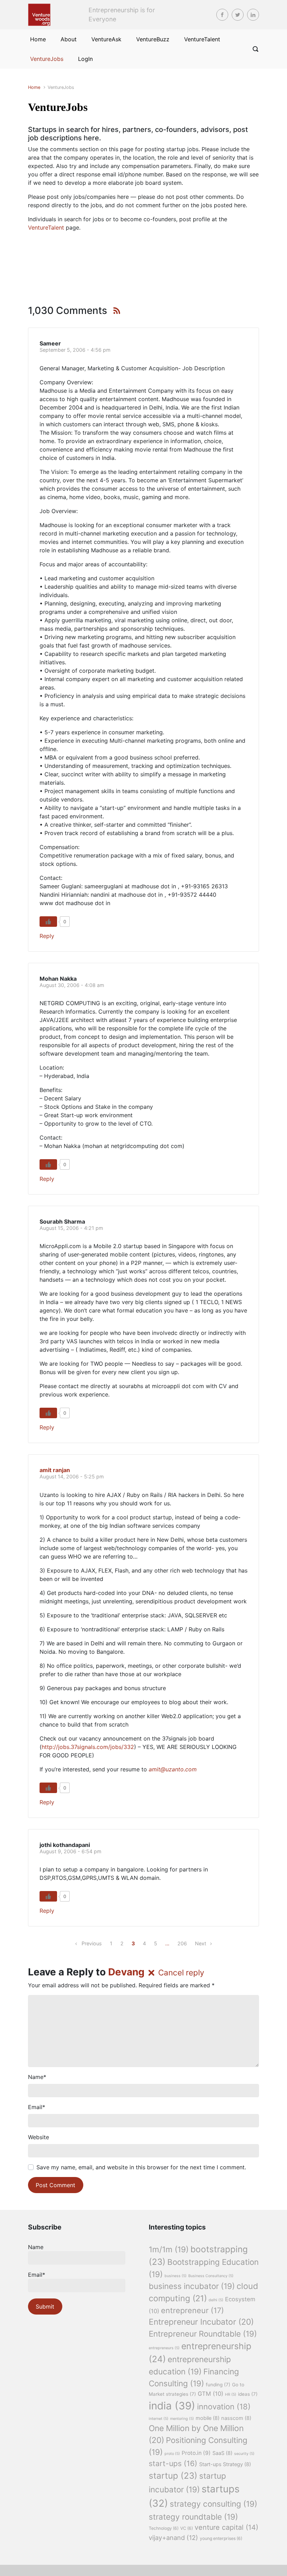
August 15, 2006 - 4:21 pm (71, 1228)
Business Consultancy (211, 2276)
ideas (248, 2394)
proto (172, 2454)
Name (37, 2077)
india (172, 2406)
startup (173, 2476)
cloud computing (204, 2292)
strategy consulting (213, 2504)
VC (187, 2528)
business (176, 2276)
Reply (47, 936)
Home (34, 87)
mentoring (182, 2419)
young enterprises (221, 2538)
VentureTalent (46, 227)
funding (218, 2385)
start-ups (173, 2463)
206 (182, 1943)
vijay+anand (173, 2537)
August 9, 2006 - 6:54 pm (71, 1851)
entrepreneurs (164, 2348)
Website (38, 2137)
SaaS (222, 2453)
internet (159, 2419)
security (244, 2454)
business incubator (192, 2286)
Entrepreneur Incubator (201, 2322)
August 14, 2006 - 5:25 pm (72, 1476)
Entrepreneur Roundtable (203, 2334)
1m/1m (169, 2249)
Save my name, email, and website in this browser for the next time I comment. (141, 2167)
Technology (164, 2528)
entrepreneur (192, 2310)
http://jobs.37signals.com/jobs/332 (88, 1747)
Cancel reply (181, 1972)
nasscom (236, 2418)
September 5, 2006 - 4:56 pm (75, 350)
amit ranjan (55, 1470)
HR (231, 2395)
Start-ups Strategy (225, 2464)
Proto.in (196, 2453)
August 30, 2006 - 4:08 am (72, 985)
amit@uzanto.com (173, 1769)
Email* (37, 2275)
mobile (208, 2418)
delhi (216, 2300)
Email (37, 2107)
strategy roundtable (193, 2517)
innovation (224, 2407)
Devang (126, 1972)
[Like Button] (48, 922)
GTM (211, 2394)
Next (201, 1943)
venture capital (226, 2527)
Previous (92, 1943)
